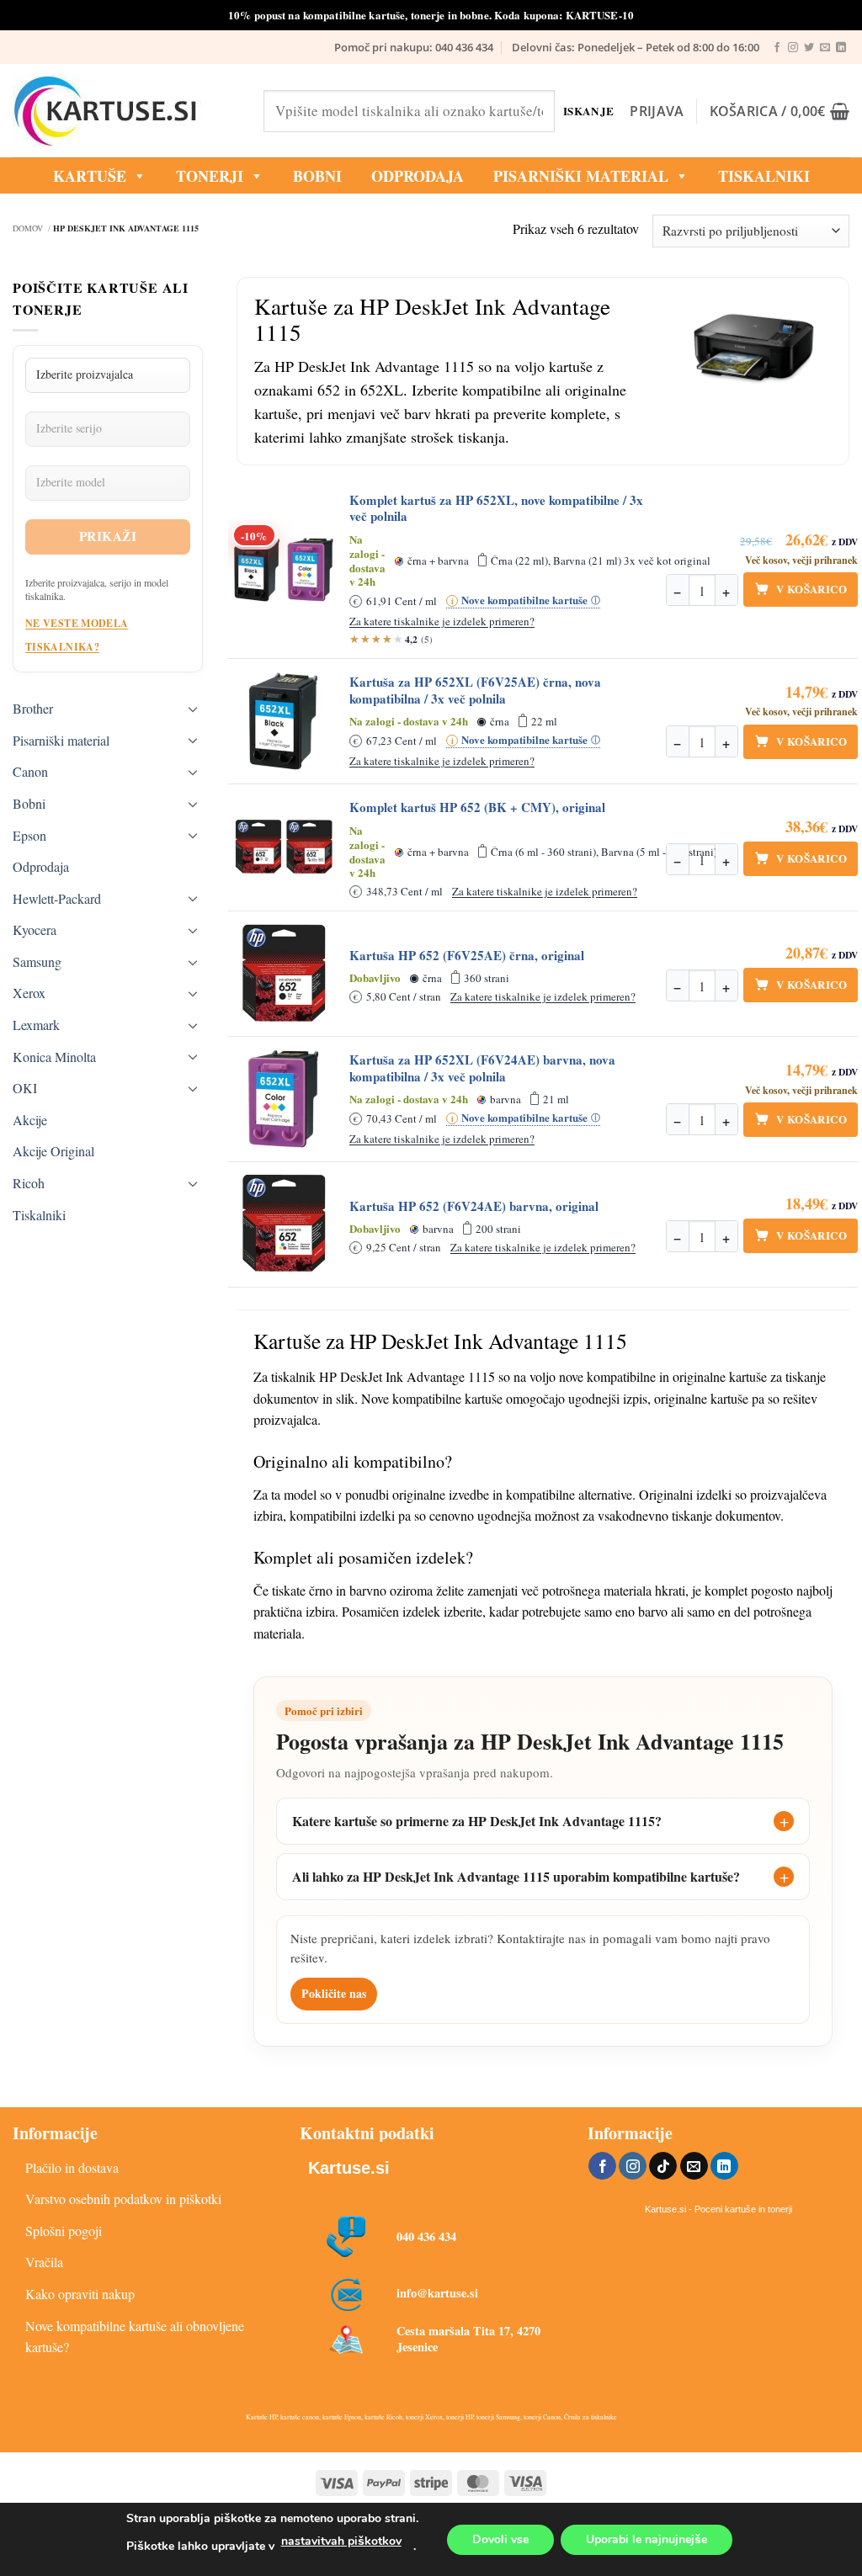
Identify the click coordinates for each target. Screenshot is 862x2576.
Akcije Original (53, 1151)
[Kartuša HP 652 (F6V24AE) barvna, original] (284, 1224)
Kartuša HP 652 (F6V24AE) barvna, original (474, 1206)
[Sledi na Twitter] (809, 48)
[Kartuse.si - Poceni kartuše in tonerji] (125, 111)
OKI (25, 1088)
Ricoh (29, 1183)
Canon (30, 771)
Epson (29, 835)
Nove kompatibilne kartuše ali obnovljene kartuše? (135, 2337)
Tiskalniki (764, 176)
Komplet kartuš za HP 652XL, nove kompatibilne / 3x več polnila (496, 508)
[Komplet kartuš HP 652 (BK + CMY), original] (284, 847)
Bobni (29, 803)
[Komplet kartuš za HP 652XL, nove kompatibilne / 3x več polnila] (284, 570)
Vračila (44, 2262)
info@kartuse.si (437, 2293)
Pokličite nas (334, 1993)
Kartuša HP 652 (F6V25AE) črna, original (467, 956)
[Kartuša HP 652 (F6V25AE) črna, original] (284, 974)
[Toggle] (193, 709)
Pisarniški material (581, 176)
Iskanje (587, 111)
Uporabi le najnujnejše (646, 2539)
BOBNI (317, 176)
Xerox (29, 993)
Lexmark (36, 1025)
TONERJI (210, 176)
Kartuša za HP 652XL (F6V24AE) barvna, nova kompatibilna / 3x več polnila (482, 1068)
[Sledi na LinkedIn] (841, 48)
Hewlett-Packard (57, 898)
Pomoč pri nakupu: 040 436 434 (414, 47)
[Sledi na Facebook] (777, 48)
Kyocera (35, 929)
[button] (657, 111)
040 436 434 (426, 2236)
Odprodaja (41, 866)
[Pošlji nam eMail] (825, 48)
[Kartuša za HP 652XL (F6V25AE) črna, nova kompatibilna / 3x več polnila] (284, 721)
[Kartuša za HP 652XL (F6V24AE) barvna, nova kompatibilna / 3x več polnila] (284, 1099)
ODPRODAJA (418, 176)
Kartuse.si (349, 2168)
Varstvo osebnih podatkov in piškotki (123, 2199)
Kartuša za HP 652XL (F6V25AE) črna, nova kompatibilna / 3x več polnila (475, 690)
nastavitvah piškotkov (341, 2541)
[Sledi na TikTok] (663, 2166)
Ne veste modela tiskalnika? (77, 635)
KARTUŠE (90, 176)
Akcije (30, 1120)
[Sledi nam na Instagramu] (793, 48)
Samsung (37, 961)
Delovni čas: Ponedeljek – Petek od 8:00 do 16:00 (636, 47)
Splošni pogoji (64, 2231)
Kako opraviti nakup (80, 2294)
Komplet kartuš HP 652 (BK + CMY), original (477, 807)
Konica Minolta (54, 1057)
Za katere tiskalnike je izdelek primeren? (442, 621)
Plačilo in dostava (72, 2167)
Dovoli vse (500, 2539)
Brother (33, 708)
